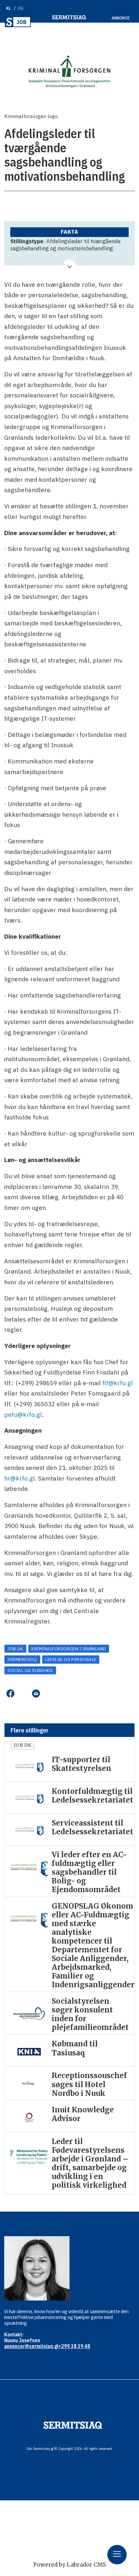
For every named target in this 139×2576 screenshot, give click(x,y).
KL (9, 8)
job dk (15, 1649)
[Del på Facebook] (10, 1694)
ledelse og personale (71, 1659)
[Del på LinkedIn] (23, 1694)
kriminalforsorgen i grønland (69, 1649)
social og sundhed (30, 1670)
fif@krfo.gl (118, 1383)
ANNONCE (121, 18)
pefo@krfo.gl (23, 1414)
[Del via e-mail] (36, 1694)
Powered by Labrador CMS (70, 2565)
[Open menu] (117, 2555)
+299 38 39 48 (74, 2346)
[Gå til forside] (18, 22)
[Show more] (69, 265)
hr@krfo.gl (20, 1478)
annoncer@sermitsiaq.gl (31, 2346)
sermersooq (22, 1659)
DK (21, 8)
